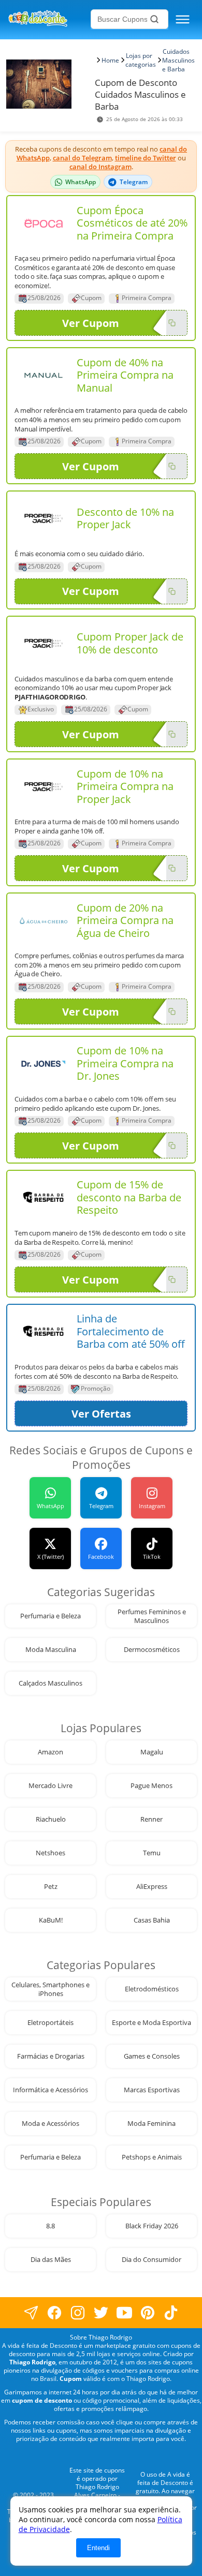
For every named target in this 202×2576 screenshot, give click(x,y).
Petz (51, 1887)
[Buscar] (154, 19)
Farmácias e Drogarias (51, 2056)
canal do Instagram (100, 167)
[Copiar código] (172, 323)
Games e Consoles (152, 2056)
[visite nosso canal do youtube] (125, 2313)
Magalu (152, 1752)
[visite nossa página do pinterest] (148, 2313)
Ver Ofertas (101, 1414)
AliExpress (152, 1887)
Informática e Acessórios (51, 2090)
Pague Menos (151, 1786)
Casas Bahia (152, 1920)
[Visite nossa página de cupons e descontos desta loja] (44, 223)
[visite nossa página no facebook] (31, 2313)
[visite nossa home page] (48, 19)
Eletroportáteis (51, 2023)
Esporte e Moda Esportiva (151, 2023)
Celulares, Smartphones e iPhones (51, 1989)
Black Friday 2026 (152, 2226)
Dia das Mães (51, 2260)
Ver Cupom (91, 323)
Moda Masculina (51, 1650)
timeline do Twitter (146, 158)
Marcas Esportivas (152, 2090)
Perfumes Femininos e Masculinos (152, 1616)
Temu (152, 1853)
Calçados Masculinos (51, 1683)
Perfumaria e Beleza (51, 1616)
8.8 (51, 2226)
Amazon (51, 1752)
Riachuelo (51, 1819)
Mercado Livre (51, 1786)
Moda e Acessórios (51, 2124)
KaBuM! (51, 1920)
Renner (151, 1819)
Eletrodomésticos (152, 1989)
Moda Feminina (151, 2124)
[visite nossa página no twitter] (101, 2313)
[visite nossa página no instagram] (78, 2313)
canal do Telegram (82, 158)
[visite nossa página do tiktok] (171, 2313)
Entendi (98, 2548)
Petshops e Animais (152, 2157)
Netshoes (51, 1853)
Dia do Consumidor (151, 2260)
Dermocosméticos (152, 1650)
